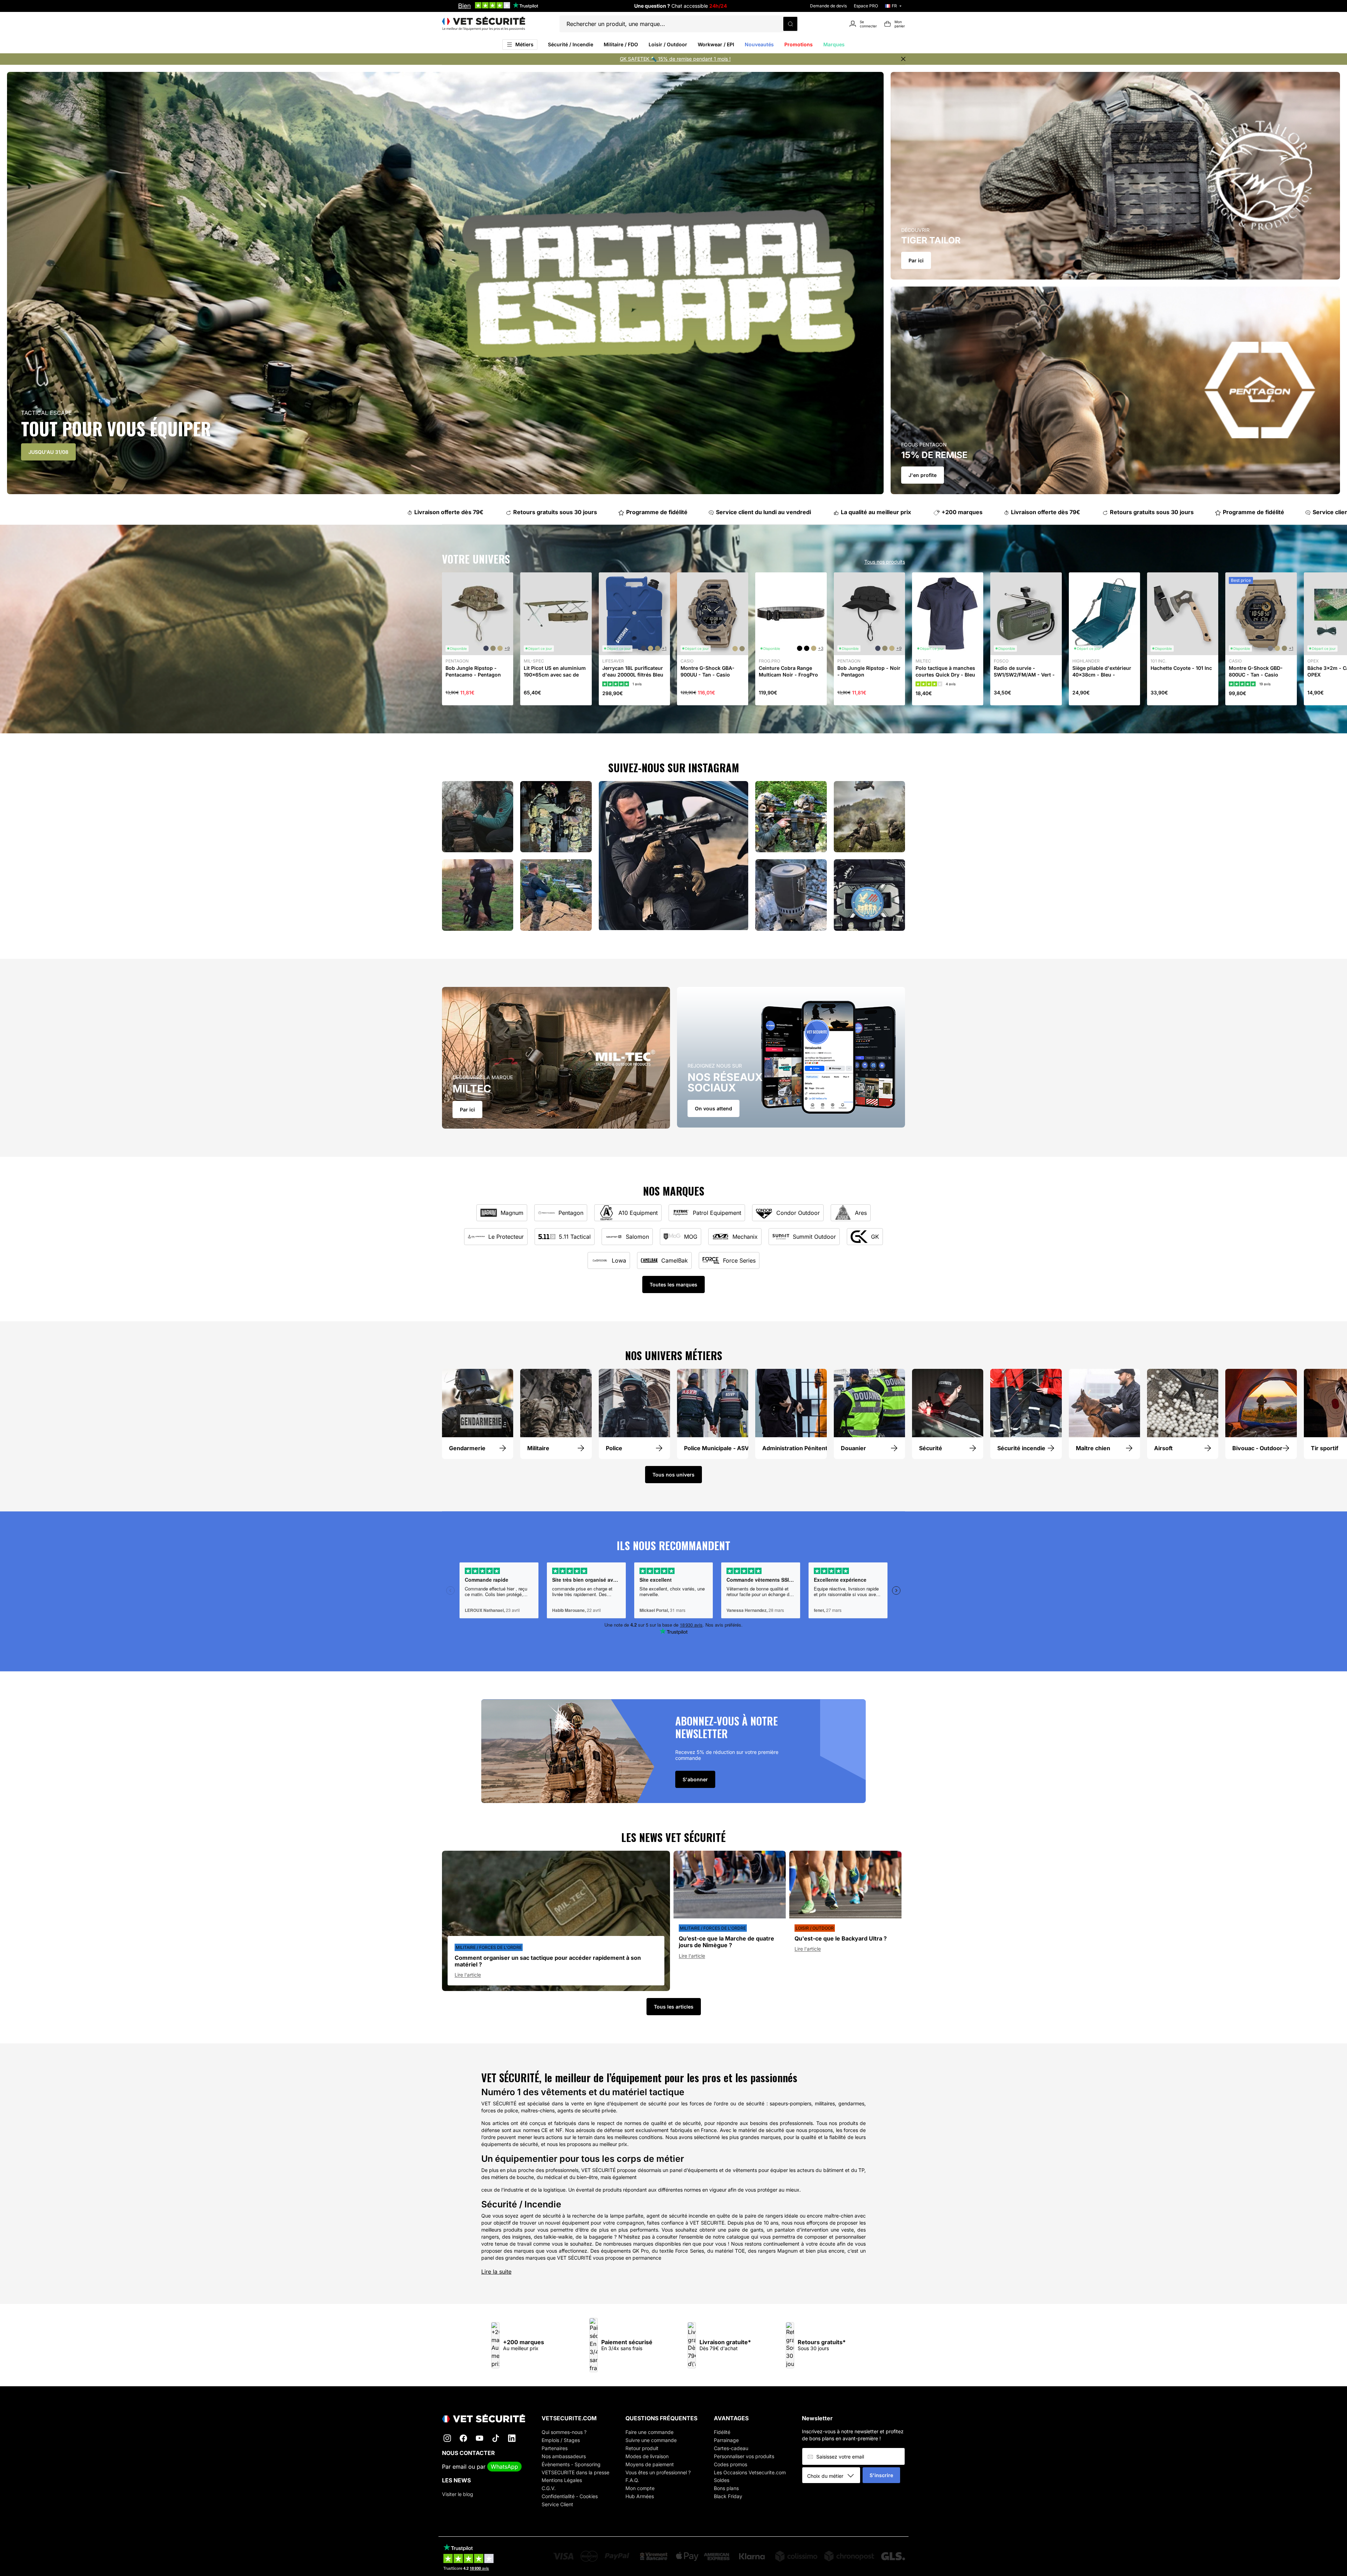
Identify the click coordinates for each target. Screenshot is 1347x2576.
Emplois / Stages (561, 2440)
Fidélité (722, 2432)
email (460, 2467)
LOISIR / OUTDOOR (815, 1928)
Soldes (722, 2480)
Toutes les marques (673, 1284)
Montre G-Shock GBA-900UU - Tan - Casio (708, 671)
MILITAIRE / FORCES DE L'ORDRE (489, 1947)
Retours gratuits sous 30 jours (547, 512)
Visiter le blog (458, 2494)
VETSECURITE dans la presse (575, 2472)
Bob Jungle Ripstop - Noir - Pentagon (869, 671)
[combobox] (834, 2476)
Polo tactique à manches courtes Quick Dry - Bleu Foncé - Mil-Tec (945, 674)
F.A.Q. (632, 2480)
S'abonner (695, 1779)
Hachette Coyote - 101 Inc (1181, 668)
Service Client (557, 2504)
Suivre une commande (651, 2440)
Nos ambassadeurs (564, 2456)
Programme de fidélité (649, 512)
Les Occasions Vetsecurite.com (750, 2472)
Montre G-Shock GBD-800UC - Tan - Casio (1256, 671)
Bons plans (726, 2488)
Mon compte (640, 2488)
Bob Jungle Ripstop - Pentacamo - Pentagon (473, 671)
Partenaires (555, 2448)
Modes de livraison (647, 2456)
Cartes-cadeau (731, 2448)
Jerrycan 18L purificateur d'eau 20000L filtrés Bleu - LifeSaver (633, 674)
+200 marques (954, 512)
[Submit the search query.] (790, 24)
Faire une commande (649, 2432)
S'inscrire (881, 2475)
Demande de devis (828, 6)
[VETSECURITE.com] (484, 24)
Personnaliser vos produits (744, 2456)
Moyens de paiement (650, 2464)
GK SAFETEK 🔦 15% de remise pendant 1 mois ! (675, 59)
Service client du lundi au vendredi (755, 512)
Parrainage (726, 2440)
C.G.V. (549, 2488)
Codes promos (731, 2464)
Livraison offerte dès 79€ (441, 512)
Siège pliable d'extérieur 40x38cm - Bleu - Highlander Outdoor (1102, 674)
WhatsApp (504, 2467)
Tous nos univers (673, 1475)
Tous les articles (674, 2007)
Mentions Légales (562, 2480)
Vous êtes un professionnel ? (658, 2472)
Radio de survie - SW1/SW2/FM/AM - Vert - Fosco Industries (1024, 674)
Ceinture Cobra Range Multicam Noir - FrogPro (788, 671)
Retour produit (642, 2448)
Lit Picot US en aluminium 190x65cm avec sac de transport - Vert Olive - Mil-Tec (555, 678)
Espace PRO (866, 6)
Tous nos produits (885, 562)
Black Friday (728, 2496)
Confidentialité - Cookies (570, 2496)
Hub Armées (640, 2496)
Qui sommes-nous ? (564, 2432)
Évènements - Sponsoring (571, 2464)
